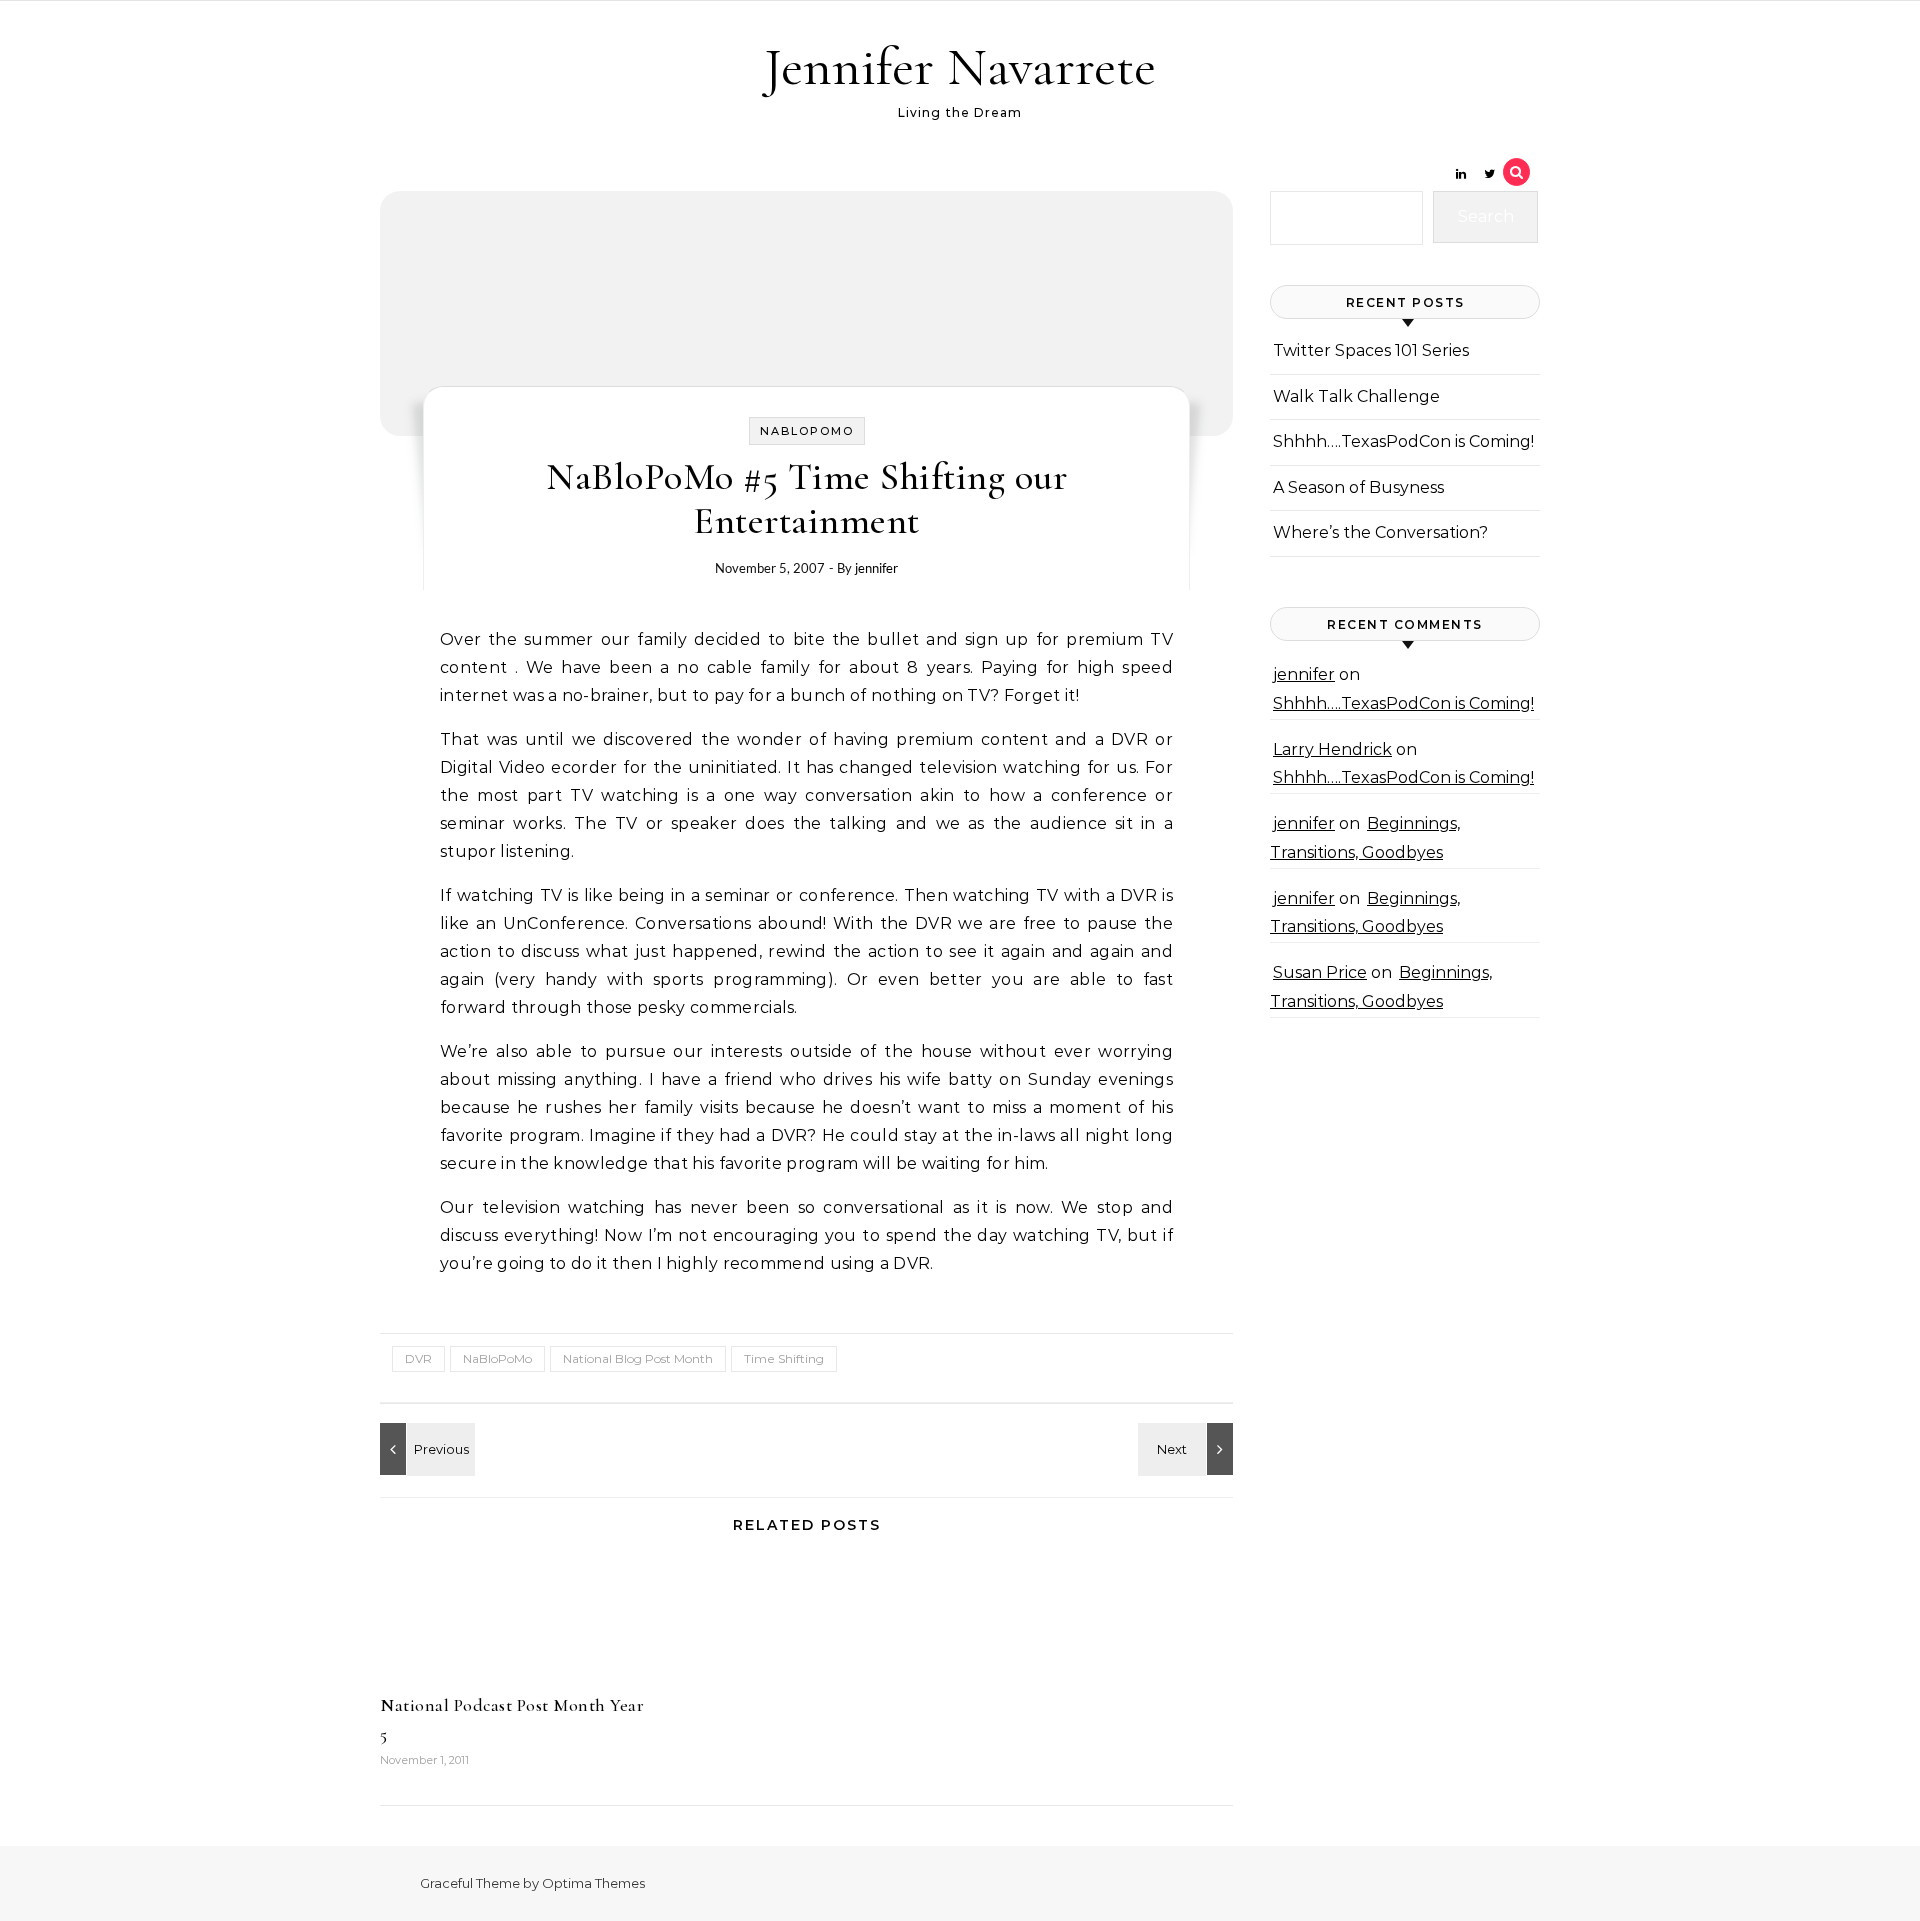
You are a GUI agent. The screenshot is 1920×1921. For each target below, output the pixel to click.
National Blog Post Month (638, 1358)
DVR (418, 1358)
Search (1486, 216)
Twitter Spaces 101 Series (1371, 350)
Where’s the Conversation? (1380, 532)
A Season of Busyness (1358, 487)
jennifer (876, 568)
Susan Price (1320, 972)
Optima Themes (593, 1883)
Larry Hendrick (1332, 749)
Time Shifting (784, 1358)
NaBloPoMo (807, 431)
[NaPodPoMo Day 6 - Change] (425, 1449)
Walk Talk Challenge (1356, 396)
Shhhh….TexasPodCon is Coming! (1403, 441)
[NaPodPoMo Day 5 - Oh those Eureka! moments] (1188, 1449)
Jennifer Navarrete (960, 66)
